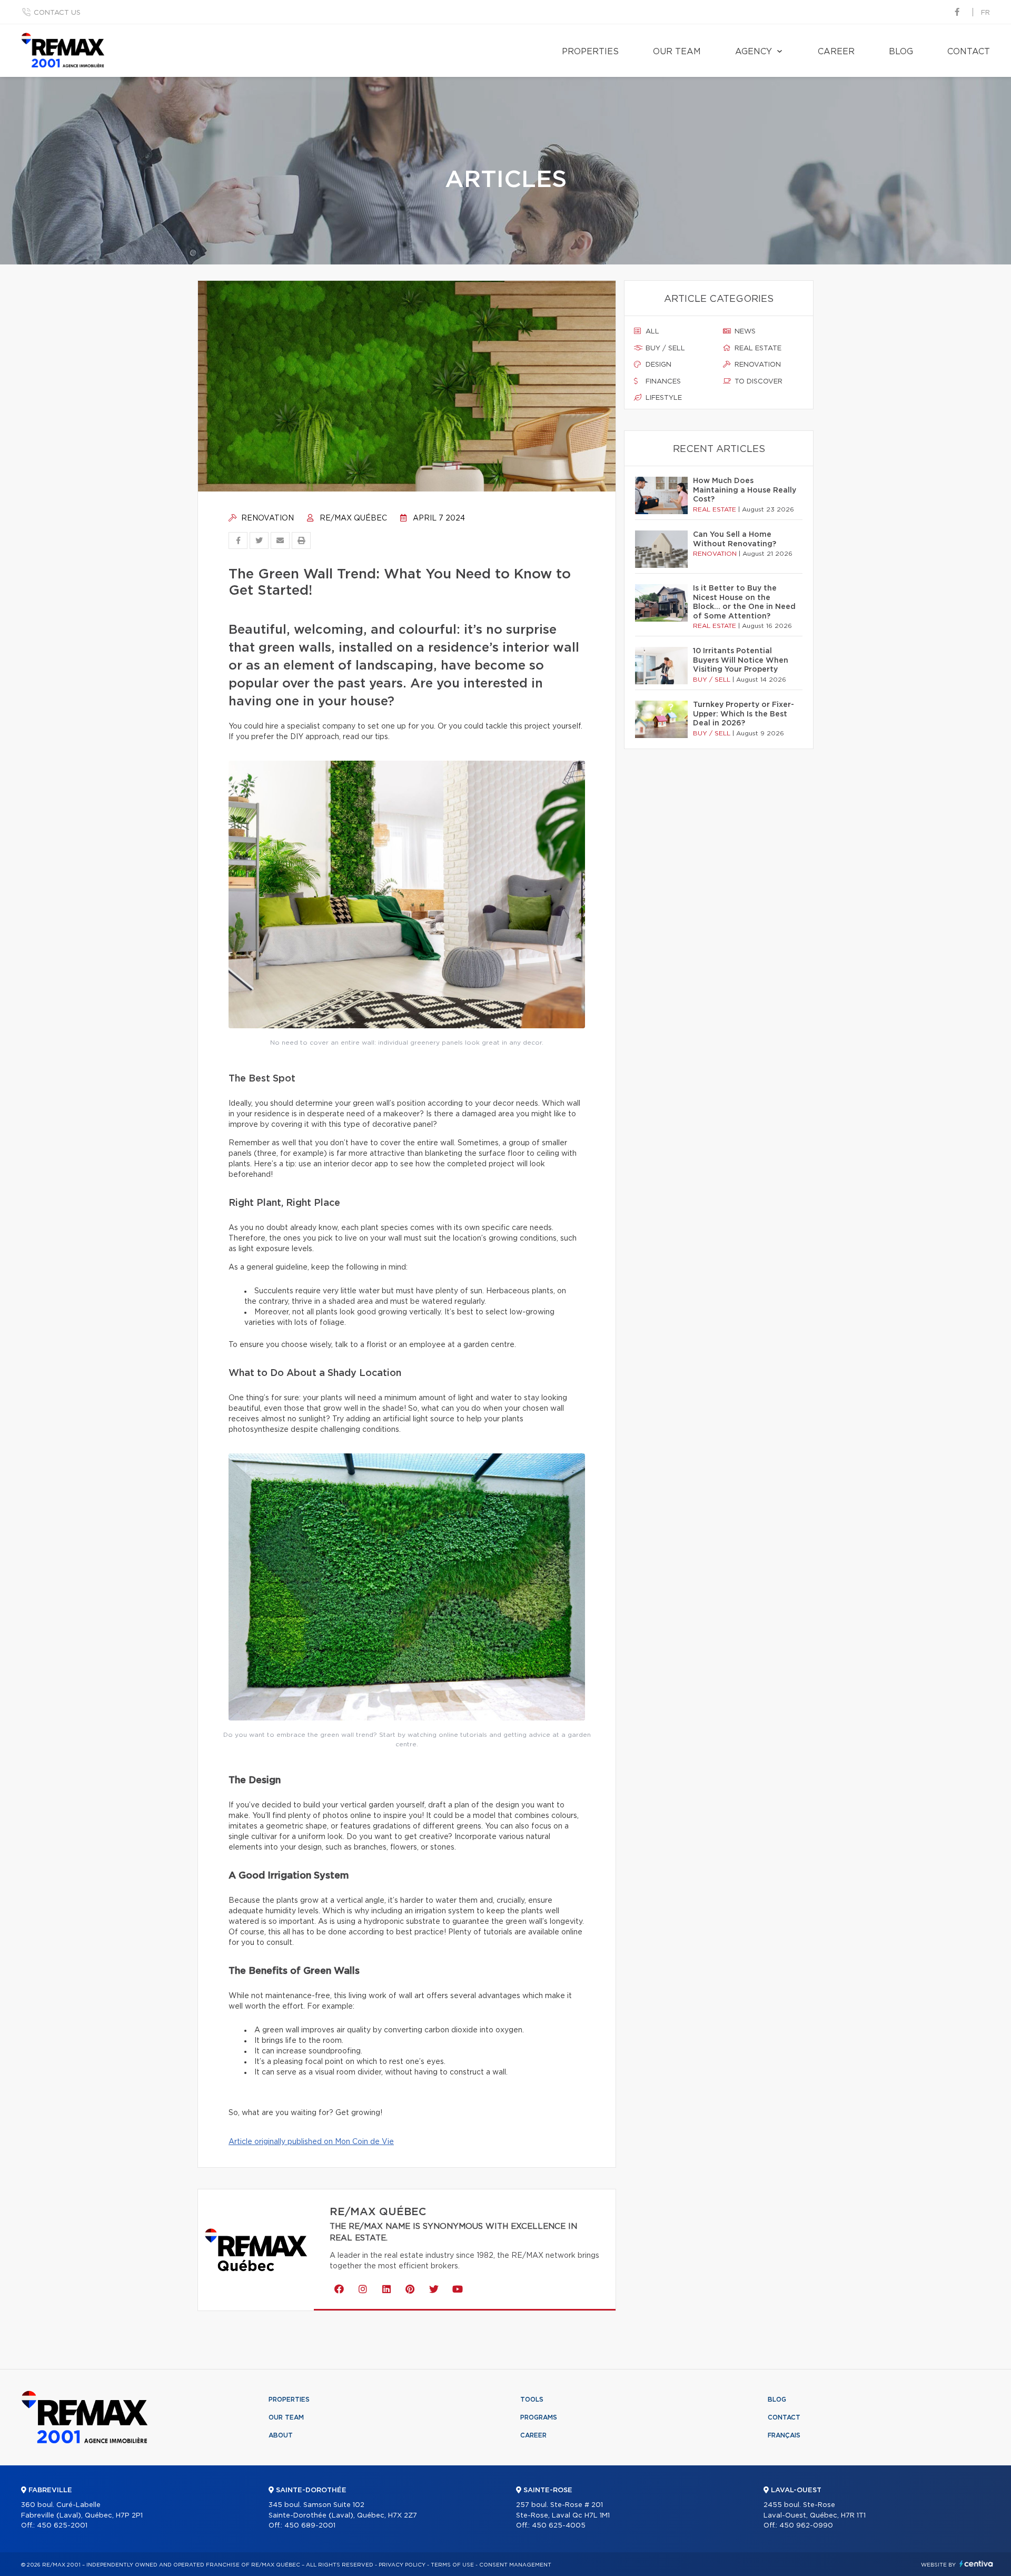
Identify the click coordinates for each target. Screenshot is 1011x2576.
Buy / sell (664, 348)
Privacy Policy (402, 2565)
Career (836, 52)
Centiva (976, 2564)
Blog (901, 52)
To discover (757, 382)
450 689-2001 (310, 2526)
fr (985, 13)
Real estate (757, 348)
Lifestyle (663, 398)
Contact (969, 52)
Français (784, 2435)
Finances (662, 382)
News (744, 332)
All (651, 332)
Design (657, 365)
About (281, 2435)
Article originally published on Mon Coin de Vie (311, 2142)
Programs (539, 2417)
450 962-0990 (806, 2526)
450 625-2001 (62, 2526)
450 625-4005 (559, 2526)
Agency (754, 52)
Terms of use (452, 2565)
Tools (532, 2400)
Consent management (515, 2565)
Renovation (266, 518)
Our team (677, 52)
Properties (590, 52)
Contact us (57, 13)
